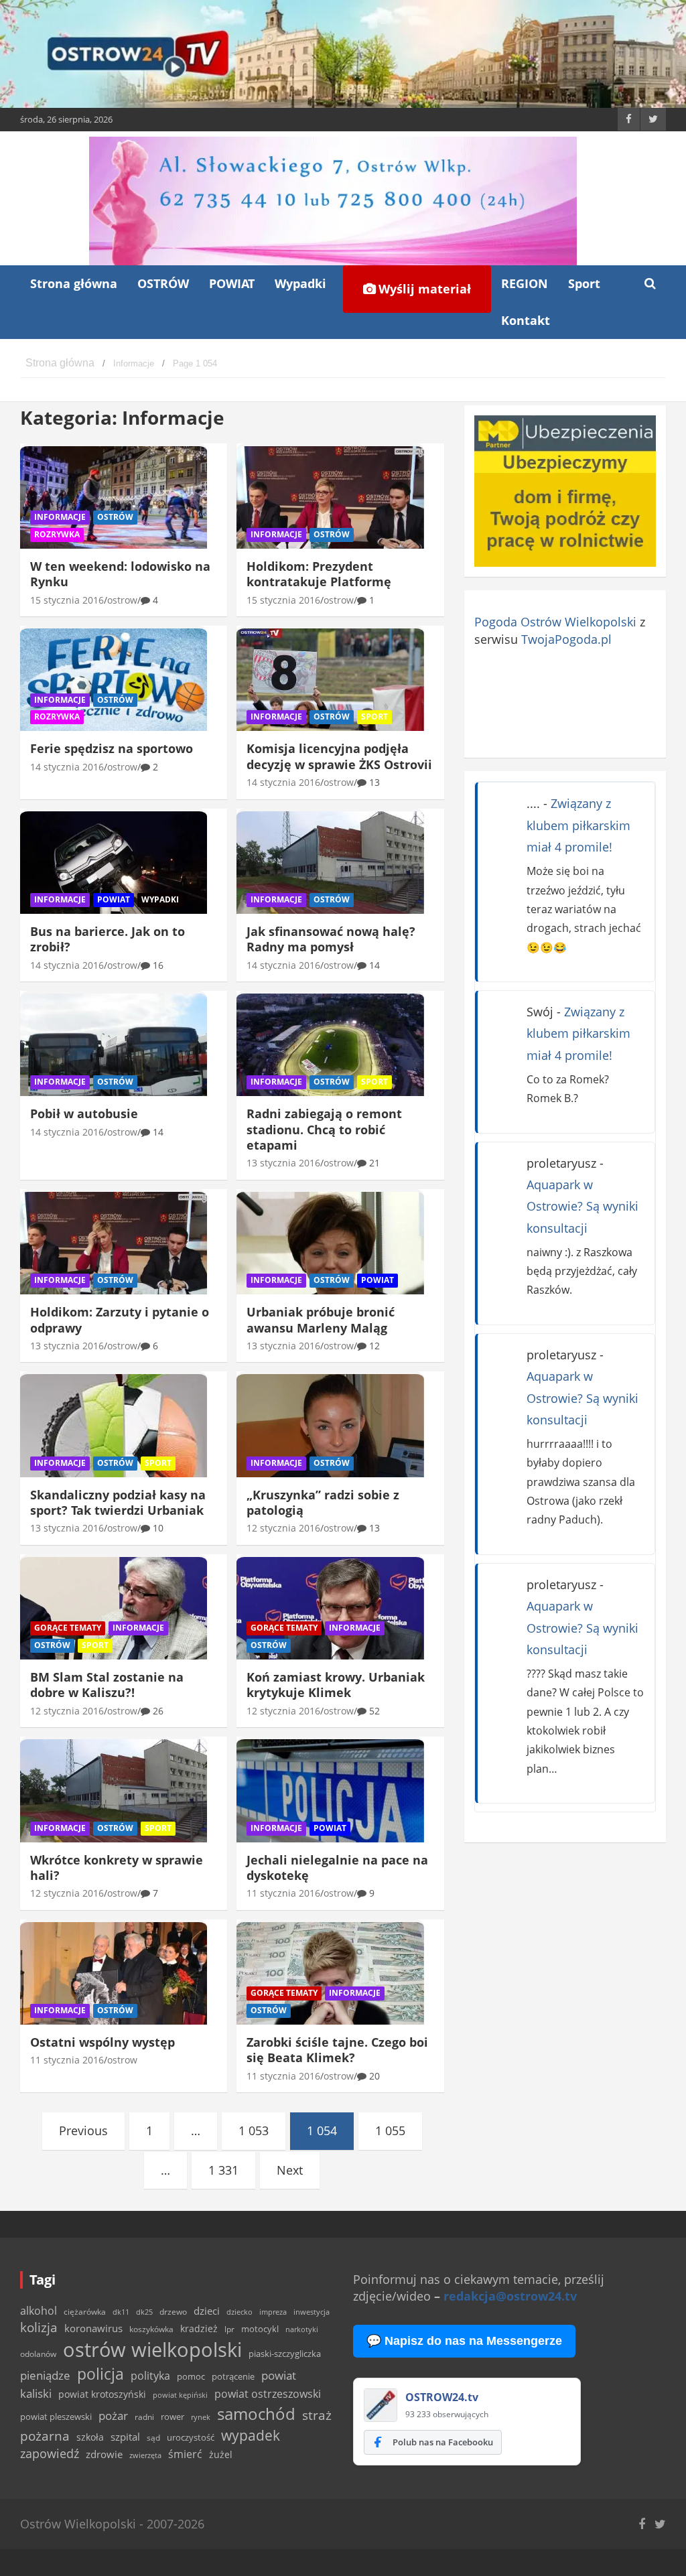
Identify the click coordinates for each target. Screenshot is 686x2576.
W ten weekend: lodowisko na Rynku (120, 574)
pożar (113, 2415)
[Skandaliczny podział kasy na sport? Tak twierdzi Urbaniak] (114, 1426)
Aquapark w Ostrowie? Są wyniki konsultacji (582, 1206)
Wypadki (300, 283)
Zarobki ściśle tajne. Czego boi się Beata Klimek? (337, 2050)
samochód (256, 2414)
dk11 (121, 2312)
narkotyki (302, 2329)
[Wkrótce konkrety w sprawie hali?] (114, 1791)
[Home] (60, 363)
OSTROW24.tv (442, 2397)
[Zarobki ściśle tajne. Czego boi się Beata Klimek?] (330, 1973)
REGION (525, 283)
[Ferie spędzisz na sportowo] (114, 680)
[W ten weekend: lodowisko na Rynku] (114, 497)
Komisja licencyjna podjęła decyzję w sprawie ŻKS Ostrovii (339, 756)
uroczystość (191, 2437)
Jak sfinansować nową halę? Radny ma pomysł (331, 939)
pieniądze (45, 2375)
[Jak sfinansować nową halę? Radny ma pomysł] (330, 862)
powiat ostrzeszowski (268, 2394)
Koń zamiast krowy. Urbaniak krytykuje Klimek (336, 1685)
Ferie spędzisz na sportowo (112, 748)
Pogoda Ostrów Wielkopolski (555, 622)
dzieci (207, 2311)
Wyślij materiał (423, 289)
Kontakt (526, 320)
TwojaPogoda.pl (566, 639)
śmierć (185, 2454)
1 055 (390, 2130)
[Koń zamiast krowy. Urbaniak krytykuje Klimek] (330, 1609)
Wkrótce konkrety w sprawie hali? (117, 1868)
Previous (83, 2130)
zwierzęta (145, 2455)
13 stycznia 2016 (283, 1163)
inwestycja (312, 2312)
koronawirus (93, 2328)
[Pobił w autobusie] (114, 1045)
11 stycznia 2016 (283, 1893)
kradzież (199, 2328)
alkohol (39, 2311)
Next (290, 2170)
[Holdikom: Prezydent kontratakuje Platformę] (330, 497)
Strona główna (74, 283)
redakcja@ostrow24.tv (510, 2296)
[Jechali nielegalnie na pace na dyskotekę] (330, 1791)
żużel (221, 2454)
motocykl (260, 2329)
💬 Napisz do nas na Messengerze (464, 2341)
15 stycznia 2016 (67, 600)
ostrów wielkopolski (152, 2350)
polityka (150, 2376)
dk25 (144, 2312)
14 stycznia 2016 (67, 767)
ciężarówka (85, 2312)
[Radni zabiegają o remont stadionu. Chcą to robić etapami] (330, 1045)
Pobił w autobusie (84, 1113)
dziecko (239, 2312)
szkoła (90, 2437)
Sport (584, 283)
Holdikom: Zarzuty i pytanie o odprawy (120, 1319)
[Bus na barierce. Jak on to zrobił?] (114, 862)
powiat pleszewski (56, 2417)
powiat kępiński (180, 2395)
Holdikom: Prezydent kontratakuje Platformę (319, 574)
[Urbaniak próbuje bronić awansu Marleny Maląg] (330, 1243)
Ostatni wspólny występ (102, 2042)
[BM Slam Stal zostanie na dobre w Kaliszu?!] (114, 1609)
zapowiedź (50, 2453)
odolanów (38, 2354)
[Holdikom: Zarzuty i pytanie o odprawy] (114, 1243)
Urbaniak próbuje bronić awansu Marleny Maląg (321, 1319)
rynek (201, 2417)
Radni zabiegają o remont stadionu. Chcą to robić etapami (324, 1129)
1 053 (254, 2130)
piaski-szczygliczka (285, 2354)
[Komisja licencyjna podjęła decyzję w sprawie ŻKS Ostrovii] (330, 680)
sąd (153, 2438)
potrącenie (233, 2376)
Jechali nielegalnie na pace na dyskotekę (337, 1868)
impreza (273, 2312)
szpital (125, 2437)
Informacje (60, 517)
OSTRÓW (163, 283)
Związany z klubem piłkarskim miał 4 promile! (578, 825)
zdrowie (104, 2454)
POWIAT (232, 283)
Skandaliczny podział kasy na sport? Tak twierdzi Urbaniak (118, 1502)
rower (173, 2417)
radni (144, 2417)
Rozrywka (57, 534)
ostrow (122, 600)
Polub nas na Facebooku (443, 2442)
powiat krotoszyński (102, 2394)
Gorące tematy (68, 1628)
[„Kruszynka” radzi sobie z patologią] (330, 1426)
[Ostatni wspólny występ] (114, 1973)
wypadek (251, 2435)
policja (100, 2374)
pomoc (191, 2376)
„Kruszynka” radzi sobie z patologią (323, 1502)
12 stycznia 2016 (283, 1528)
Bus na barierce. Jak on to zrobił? (108, 939)
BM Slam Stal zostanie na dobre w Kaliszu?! (107, 1685)
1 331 (223, 2170)
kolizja (39, 2327)
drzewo (173, 2311)
